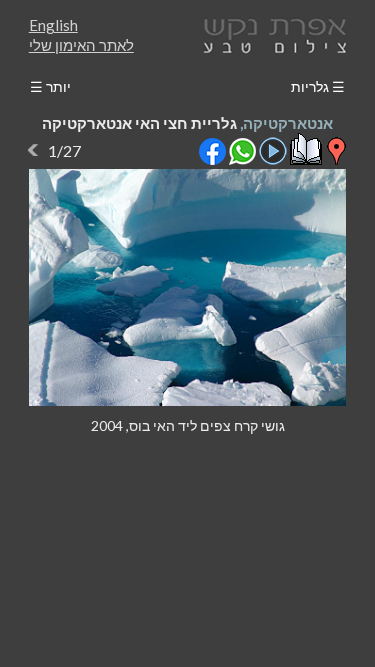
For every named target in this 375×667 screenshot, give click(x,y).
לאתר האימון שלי (81, 45)
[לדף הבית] (271, 33)
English (53, 25)
